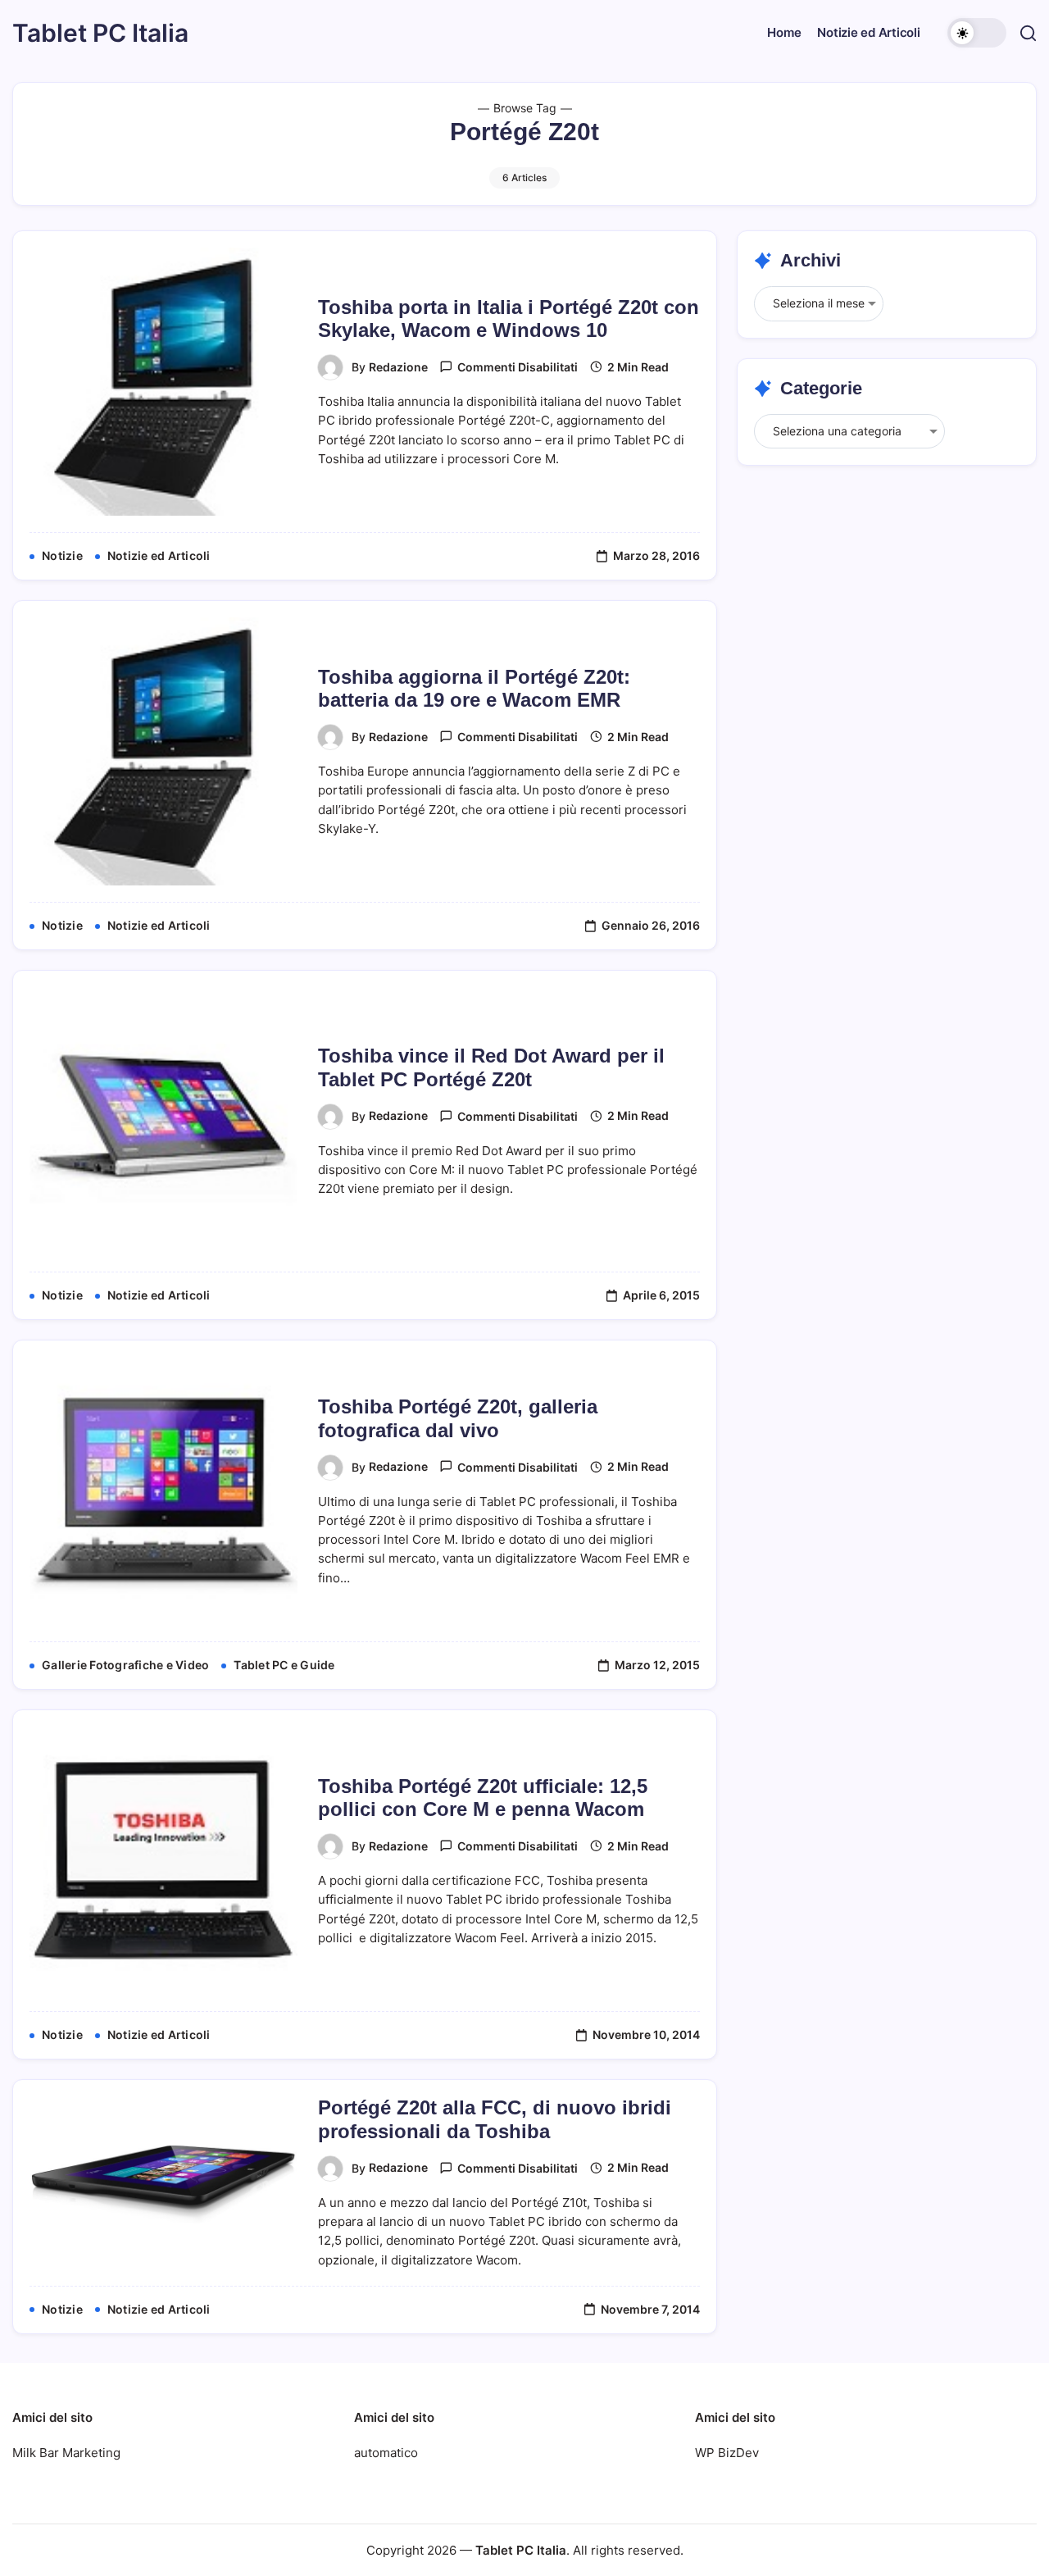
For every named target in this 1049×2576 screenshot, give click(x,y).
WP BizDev (727, 2453)
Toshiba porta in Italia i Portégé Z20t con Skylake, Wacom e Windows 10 (509, 319)
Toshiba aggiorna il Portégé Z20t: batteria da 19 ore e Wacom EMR (474, 689)
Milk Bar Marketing (66, 2453)
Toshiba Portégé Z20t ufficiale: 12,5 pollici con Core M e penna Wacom (483, 1798)
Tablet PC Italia (100, 33)
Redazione (398, 367)
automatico (386, 2453)
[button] (977, 33)
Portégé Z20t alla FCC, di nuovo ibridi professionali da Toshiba (495, 2119)
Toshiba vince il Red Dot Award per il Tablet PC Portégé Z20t (491, 1067)
